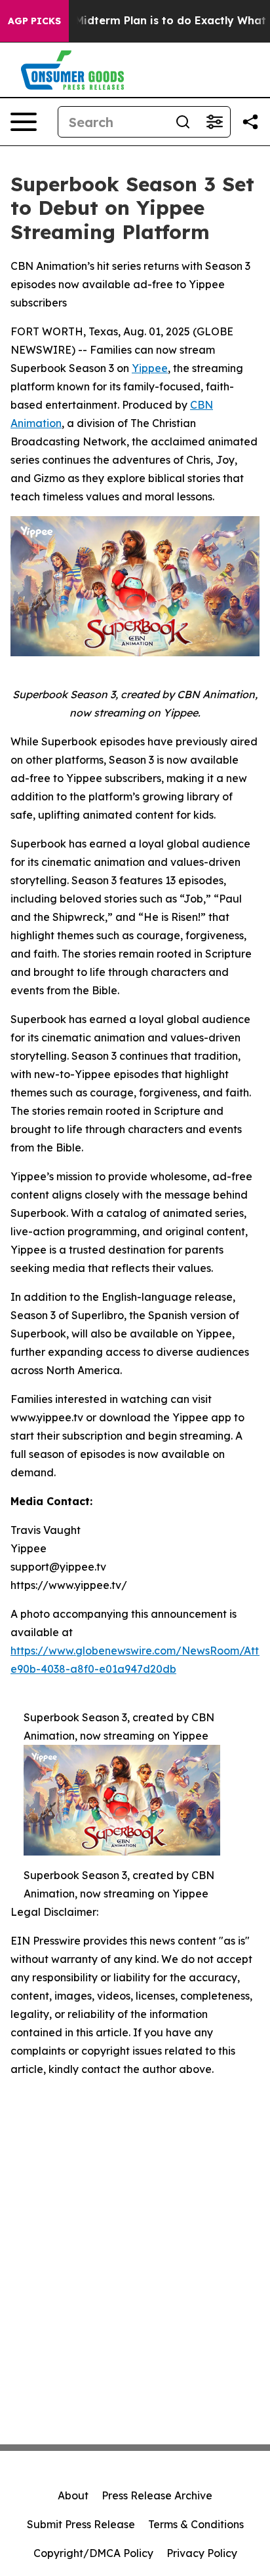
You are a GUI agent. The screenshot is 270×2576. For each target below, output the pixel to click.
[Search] (183, 122)
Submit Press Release (81, 2524)
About (73, 2495)
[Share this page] (250, 122)
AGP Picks (34, 21)
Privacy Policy (202, 2553)
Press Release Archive (157, 2495)
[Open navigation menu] (24, 122)
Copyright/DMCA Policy (93, 2553)
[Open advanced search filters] (214, 122)
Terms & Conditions (196, 2524)
